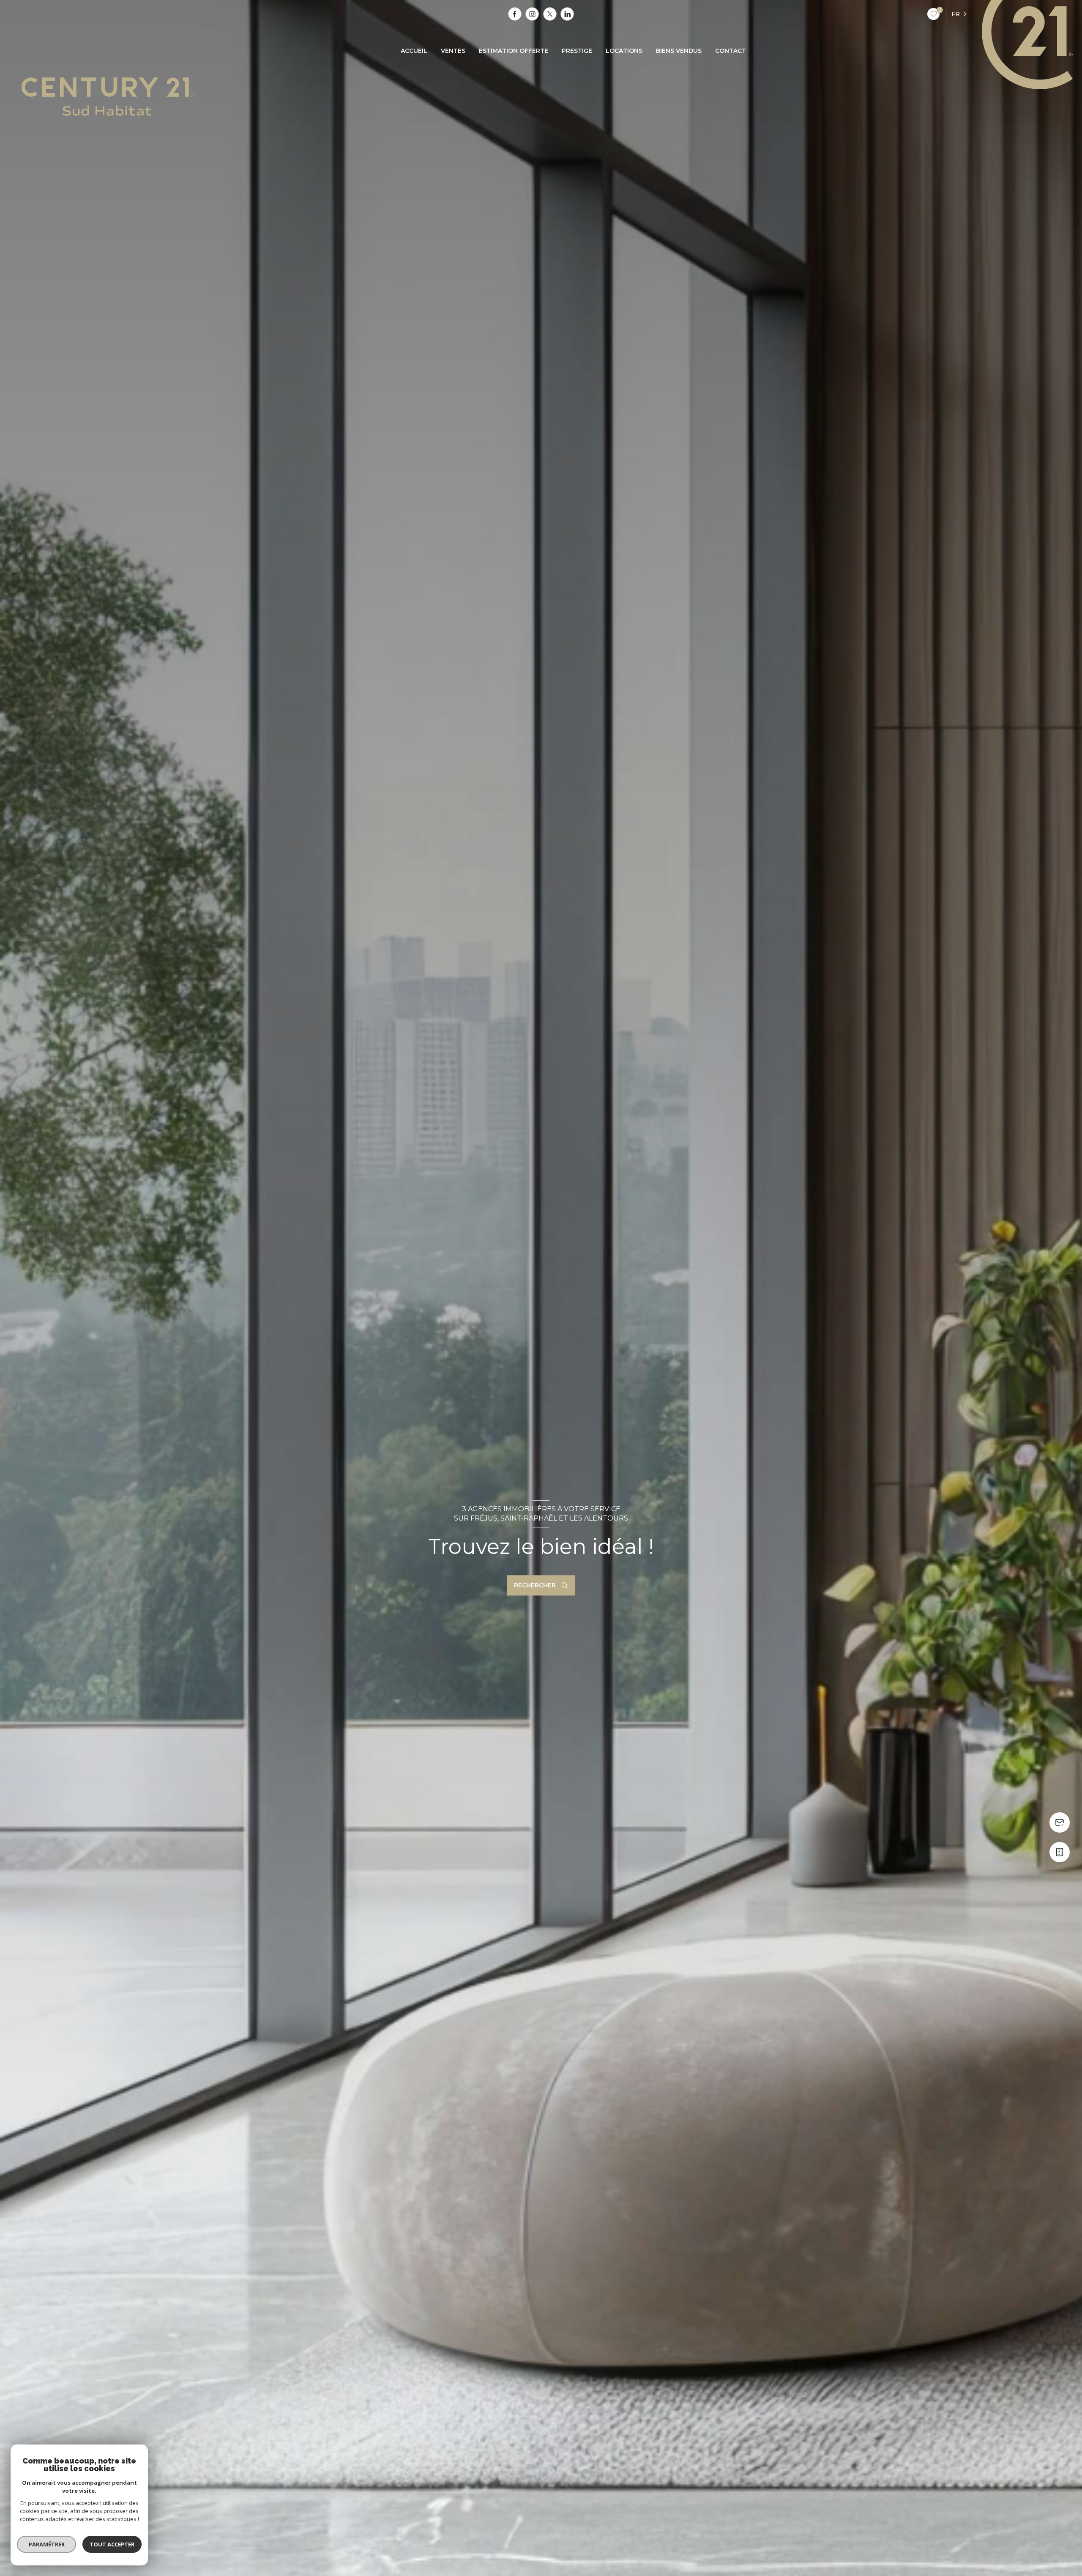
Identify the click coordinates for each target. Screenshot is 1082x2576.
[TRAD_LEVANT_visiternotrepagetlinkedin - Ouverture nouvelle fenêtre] (567, 14)
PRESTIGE (577, 51)
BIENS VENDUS (679, 51)
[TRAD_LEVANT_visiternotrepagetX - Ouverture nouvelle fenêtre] (550, 14)
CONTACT (731, 51)
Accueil (414, 51)
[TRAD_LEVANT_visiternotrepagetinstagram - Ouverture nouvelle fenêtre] (532, 14)
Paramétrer (47, 2544)
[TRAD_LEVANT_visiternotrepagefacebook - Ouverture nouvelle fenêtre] (515, 14)
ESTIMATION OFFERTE (514, 51)
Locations (624, 51)
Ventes (453, 51)
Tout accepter (112, 2544)
